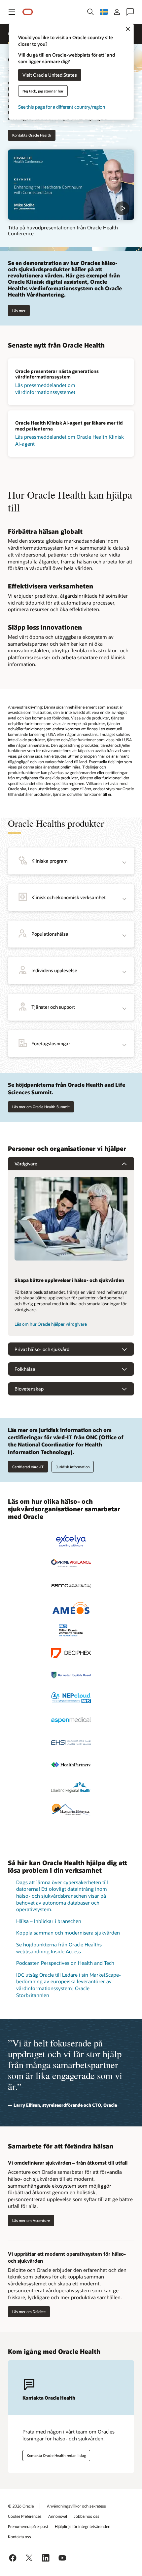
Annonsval (58, 2516)
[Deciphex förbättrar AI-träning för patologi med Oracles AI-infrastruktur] (71, 1653)
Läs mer (19, 311)
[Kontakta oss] (130, 12)
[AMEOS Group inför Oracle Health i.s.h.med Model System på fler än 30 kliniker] (71, 1608)
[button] (12, 12)
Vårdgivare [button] (26, 1164)
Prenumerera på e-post (28, 2526)
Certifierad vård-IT (28, 1467)
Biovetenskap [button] (29, 1389)
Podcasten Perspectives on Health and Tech (65, 1963)
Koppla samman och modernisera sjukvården (68, 1933)
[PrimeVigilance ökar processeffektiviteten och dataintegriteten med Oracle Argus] (71, 1563)
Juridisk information (73, 1467)
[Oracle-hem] (28, 12)
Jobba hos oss (87, 2516)
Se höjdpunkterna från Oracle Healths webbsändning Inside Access (59, 1948)
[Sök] (90, 12)
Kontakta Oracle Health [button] (32, 135)
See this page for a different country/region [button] (62, 106)
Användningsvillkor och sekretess (76, 2506)
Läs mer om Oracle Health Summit (41, 1107)
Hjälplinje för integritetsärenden (83, 2526)
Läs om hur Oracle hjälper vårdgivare (51, 1324)
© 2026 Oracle (21, 2506)
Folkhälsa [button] (25, 1369)
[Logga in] (117, 12)
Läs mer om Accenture (31, 2220)
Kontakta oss (19, 2537)
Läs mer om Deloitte (29, 2312)
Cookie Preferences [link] (25, 2516)
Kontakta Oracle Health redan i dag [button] (56, 2455)
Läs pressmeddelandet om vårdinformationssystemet (45, 389)
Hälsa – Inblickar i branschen (49, 1921)
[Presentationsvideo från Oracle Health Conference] (71, 185)
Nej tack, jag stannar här (43, 91)
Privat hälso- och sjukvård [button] (42, 1349)
